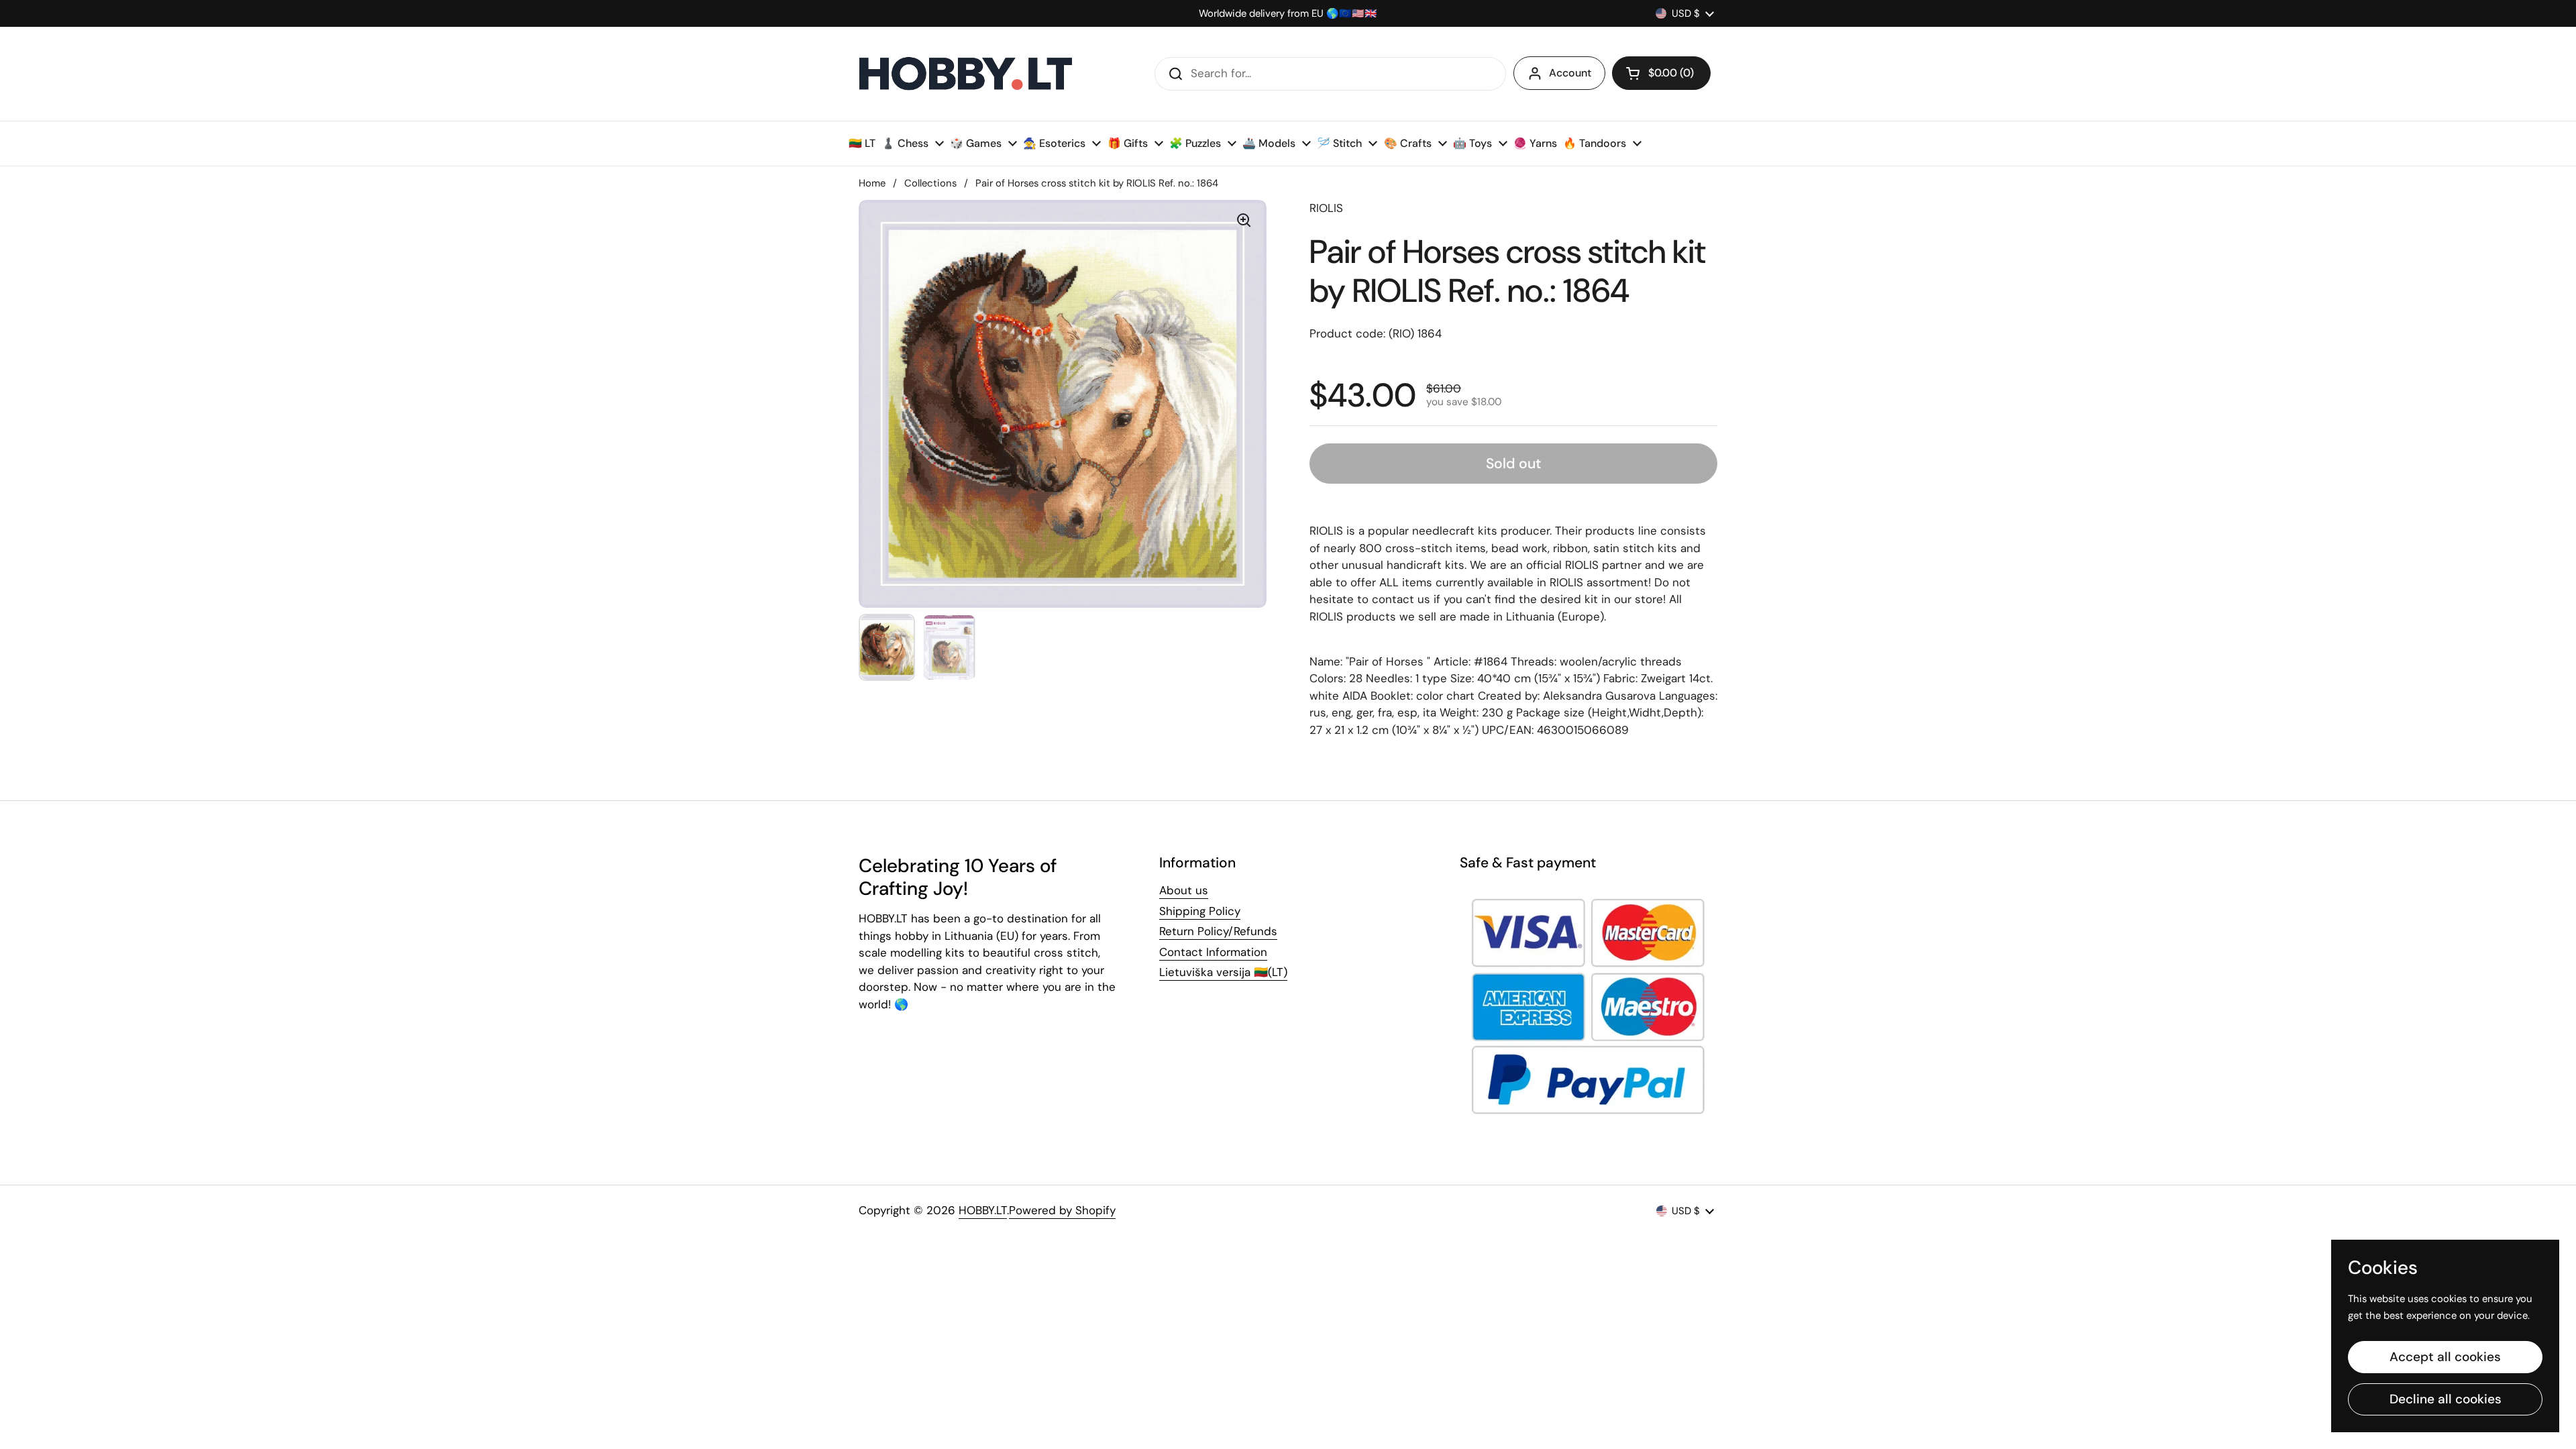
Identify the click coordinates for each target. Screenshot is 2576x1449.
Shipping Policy (1200, 911)
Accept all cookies (2445, 1357)
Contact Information (1213, 952)
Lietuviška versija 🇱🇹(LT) (1223, 972)
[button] (1661, 73)
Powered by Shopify (1062, 1210)
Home (872, 183)
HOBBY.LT (983, 1210)
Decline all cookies (2446, 1399)
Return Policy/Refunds (1218, 931)
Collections (930, 183)
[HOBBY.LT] (966, 74)
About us (1184, 890)
